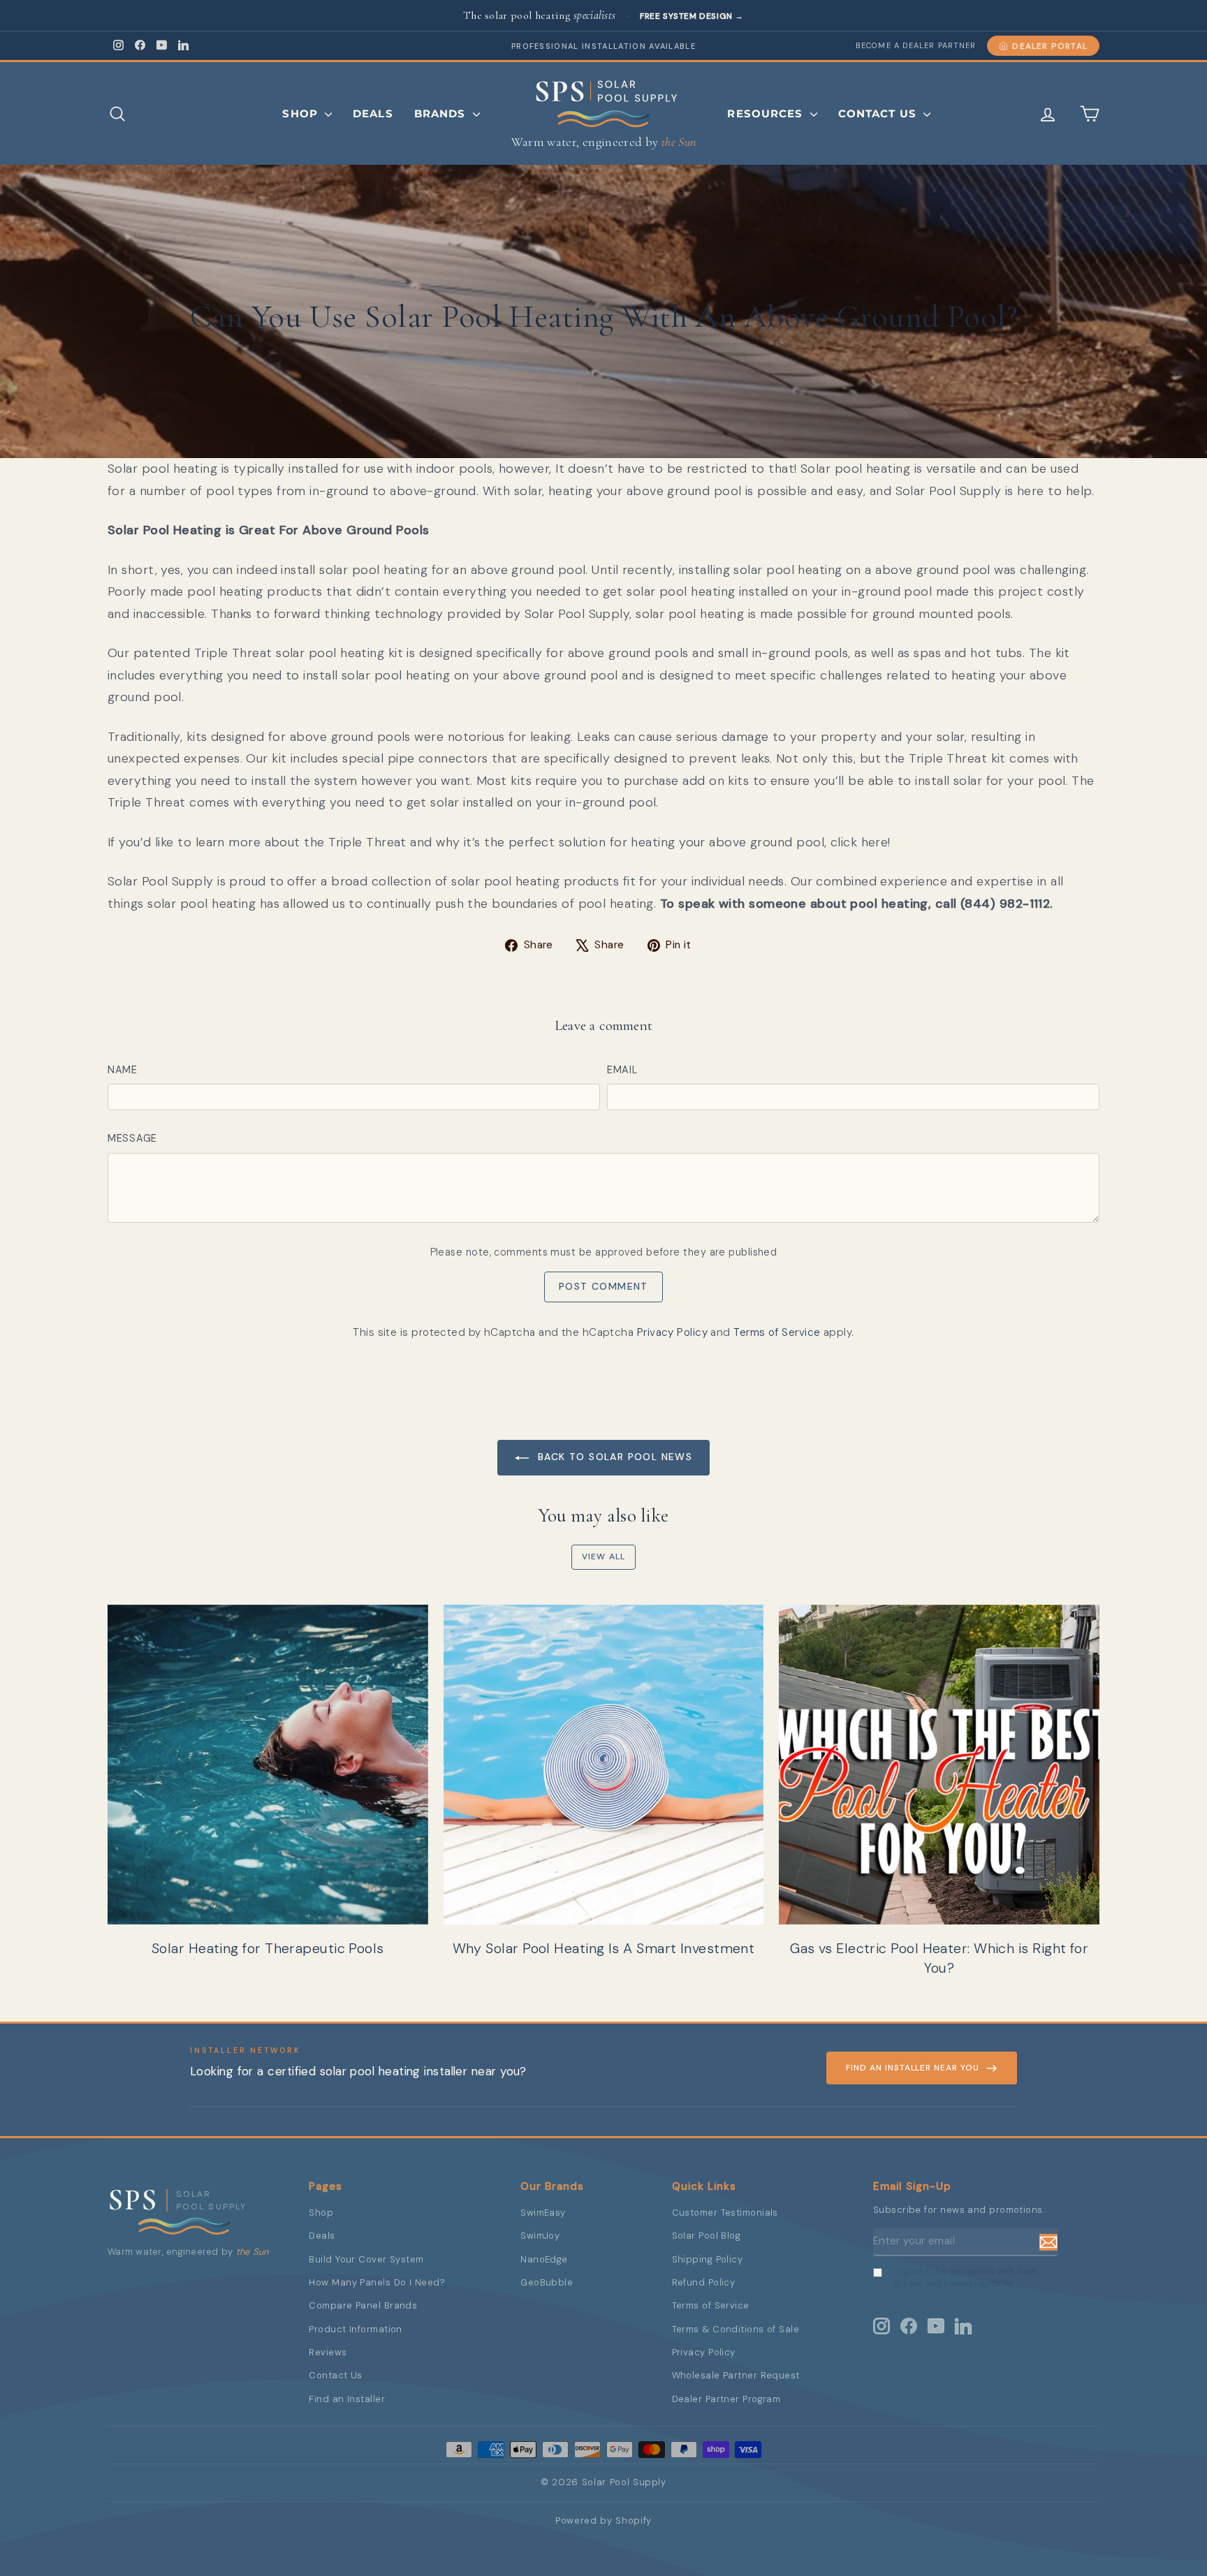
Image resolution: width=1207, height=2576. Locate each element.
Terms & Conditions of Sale (736, 2329)
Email (622, 1070)
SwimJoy (540, 2236)
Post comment (603, 1286)
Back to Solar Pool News (614, 1457)
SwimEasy (543, 2213)
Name (123, 1070)
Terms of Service (777, 1332)
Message (132, 1138)
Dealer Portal (1050, 46)
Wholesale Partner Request (736, 2375)
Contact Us (879, 113)
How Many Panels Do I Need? (377, 2282)
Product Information (356, 2329)
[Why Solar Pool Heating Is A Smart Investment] (604, 1765)
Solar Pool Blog (707, 2236)
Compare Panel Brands (363, 2305)
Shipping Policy (708, 2259)
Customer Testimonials (725, 2213)
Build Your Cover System (366, 2259)
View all (604, 1556)
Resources (767, 113)
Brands (442, 113)
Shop (302, 113)
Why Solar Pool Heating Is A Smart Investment (604, 1948)
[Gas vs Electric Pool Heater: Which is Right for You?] (939, 1765)
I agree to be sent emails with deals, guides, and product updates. (967, 2277)
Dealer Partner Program (726, 2399)
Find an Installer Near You (913, 2068)
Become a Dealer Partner (916, 45)
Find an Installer (347, 2399)
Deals (373, 113)
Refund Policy (704, 2282)
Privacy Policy (672, 1332)
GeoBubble (547, 2282)
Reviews (328, 2352)
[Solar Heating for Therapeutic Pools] (268, 1765)
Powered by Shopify (603, 2520)
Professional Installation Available (603, 46)
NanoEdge (544, 2259)
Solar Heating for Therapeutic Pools (268, 1948)
